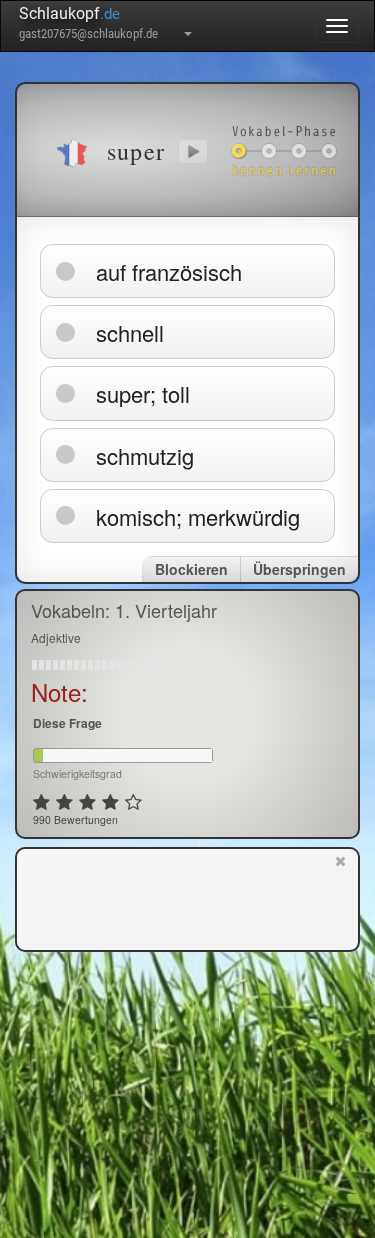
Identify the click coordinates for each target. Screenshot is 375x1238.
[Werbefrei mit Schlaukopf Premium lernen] (340, 898)
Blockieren (191, 569)
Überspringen (299, 569)
